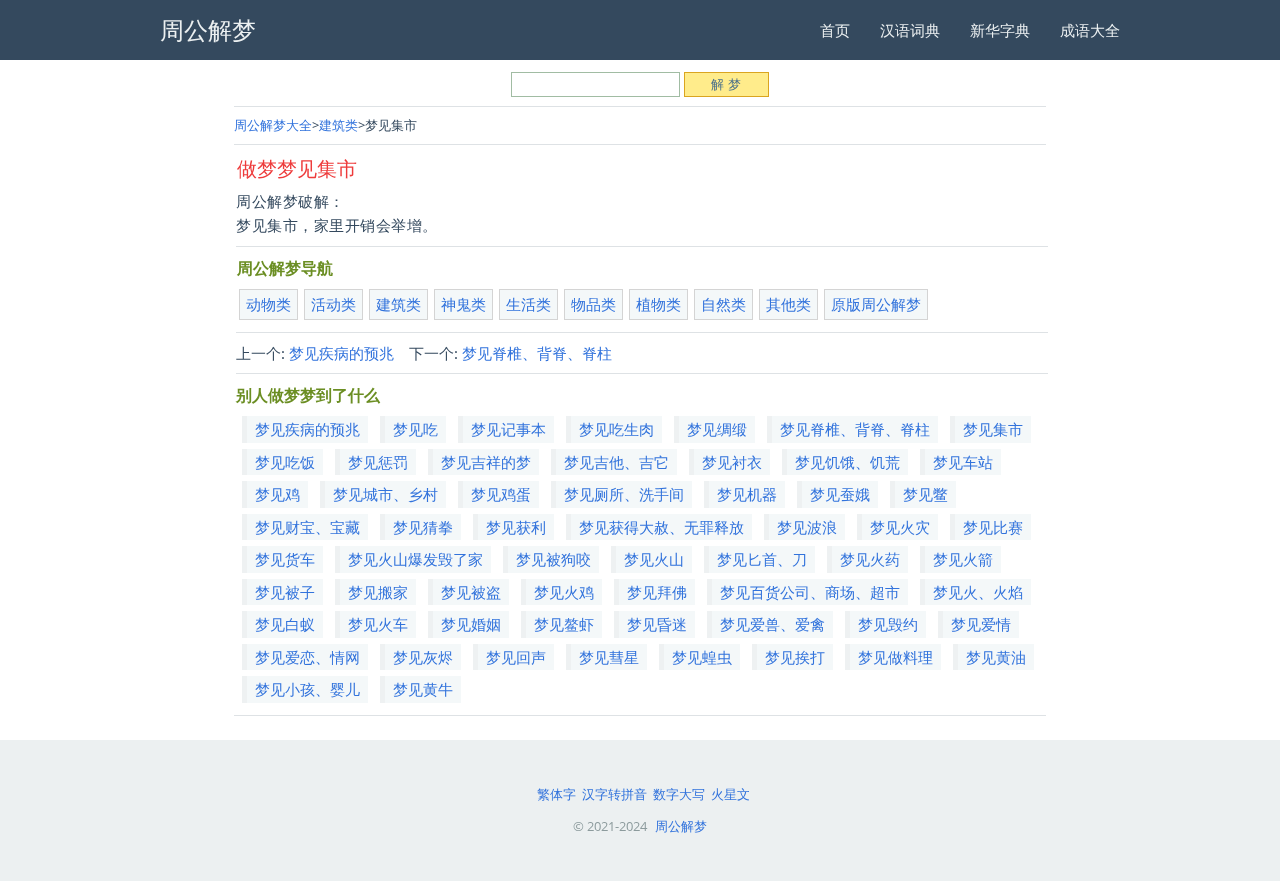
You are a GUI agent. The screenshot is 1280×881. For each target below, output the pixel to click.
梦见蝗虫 (702, 657)
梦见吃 (415, 429)
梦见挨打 (795, 657)
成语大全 (1090, 30)
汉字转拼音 (614, 794)
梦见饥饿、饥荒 (847, 462)
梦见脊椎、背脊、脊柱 (537, 353)
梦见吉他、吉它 (616, 462)
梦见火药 (870, 559)
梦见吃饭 (285, 462)
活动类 (333, 304)
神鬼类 (463, 304)
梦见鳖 (925, 494)
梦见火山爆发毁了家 (415, 559)
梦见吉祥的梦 (486, 462)
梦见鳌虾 (564, 624)
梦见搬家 (378, 592)
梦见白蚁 (285, 624)
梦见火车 (378, 624)
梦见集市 (993, 429)
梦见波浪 (807, 527)
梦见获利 (516, 527)
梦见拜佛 (657, 592)
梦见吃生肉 (616, 429)
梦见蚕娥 (840, 494)
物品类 (593, 304)
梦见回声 (516, 657)
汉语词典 (910, 30)
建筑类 (338, 125)
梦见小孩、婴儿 (307, 689)
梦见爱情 (981, 624)
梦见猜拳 (423, 527)
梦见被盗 (471, 592)
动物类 (268, 304)
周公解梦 (681, 826)
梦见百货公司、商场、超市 (810, 592)
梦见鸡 (277, 494)
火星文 (730, 794)
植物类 (658, 304)
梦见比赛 (993, 527)
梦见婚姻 (471, 624)
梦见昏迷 (657, 624)
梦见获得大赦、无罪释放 (661, 527)
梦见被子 (285, 592)
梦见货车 (285, 559)
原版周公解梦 (876, 304)
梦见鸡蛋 (501, 494)
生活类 (528, 304)
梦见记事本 (508, 429)
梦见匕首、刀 (762, 559)
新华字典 (1000, 30)
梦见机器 (747, 494)
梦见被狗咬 (553, 559)
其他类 (788, 304)
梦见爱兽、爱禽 (772, 624)
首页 (835, 30)
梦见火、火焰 (978, 592)
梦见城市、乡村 (385, 494)
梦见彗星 (609, 657)
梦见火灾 (900, 527)
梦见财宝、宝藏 (307, 527)
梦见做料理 (895, 657)
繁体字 (556, 794)
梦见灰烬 (423, 657)
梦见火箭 (963, 559)
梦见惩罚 (378, 462)
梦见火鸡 (564, 592)
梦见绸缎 (717, 429)
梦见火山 (654, 559)
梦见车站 (963, 462)
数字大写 (679, 794)
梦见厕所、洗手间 (624, 494)
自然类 (723, 304)
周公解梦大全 (273, 125)
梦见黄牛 (423, 689)
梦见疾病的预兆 (341, 353)
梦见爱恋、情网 (307, 657)
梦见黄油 (996, 657)
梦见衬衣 (732, 462)
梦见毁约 (888, 624)
